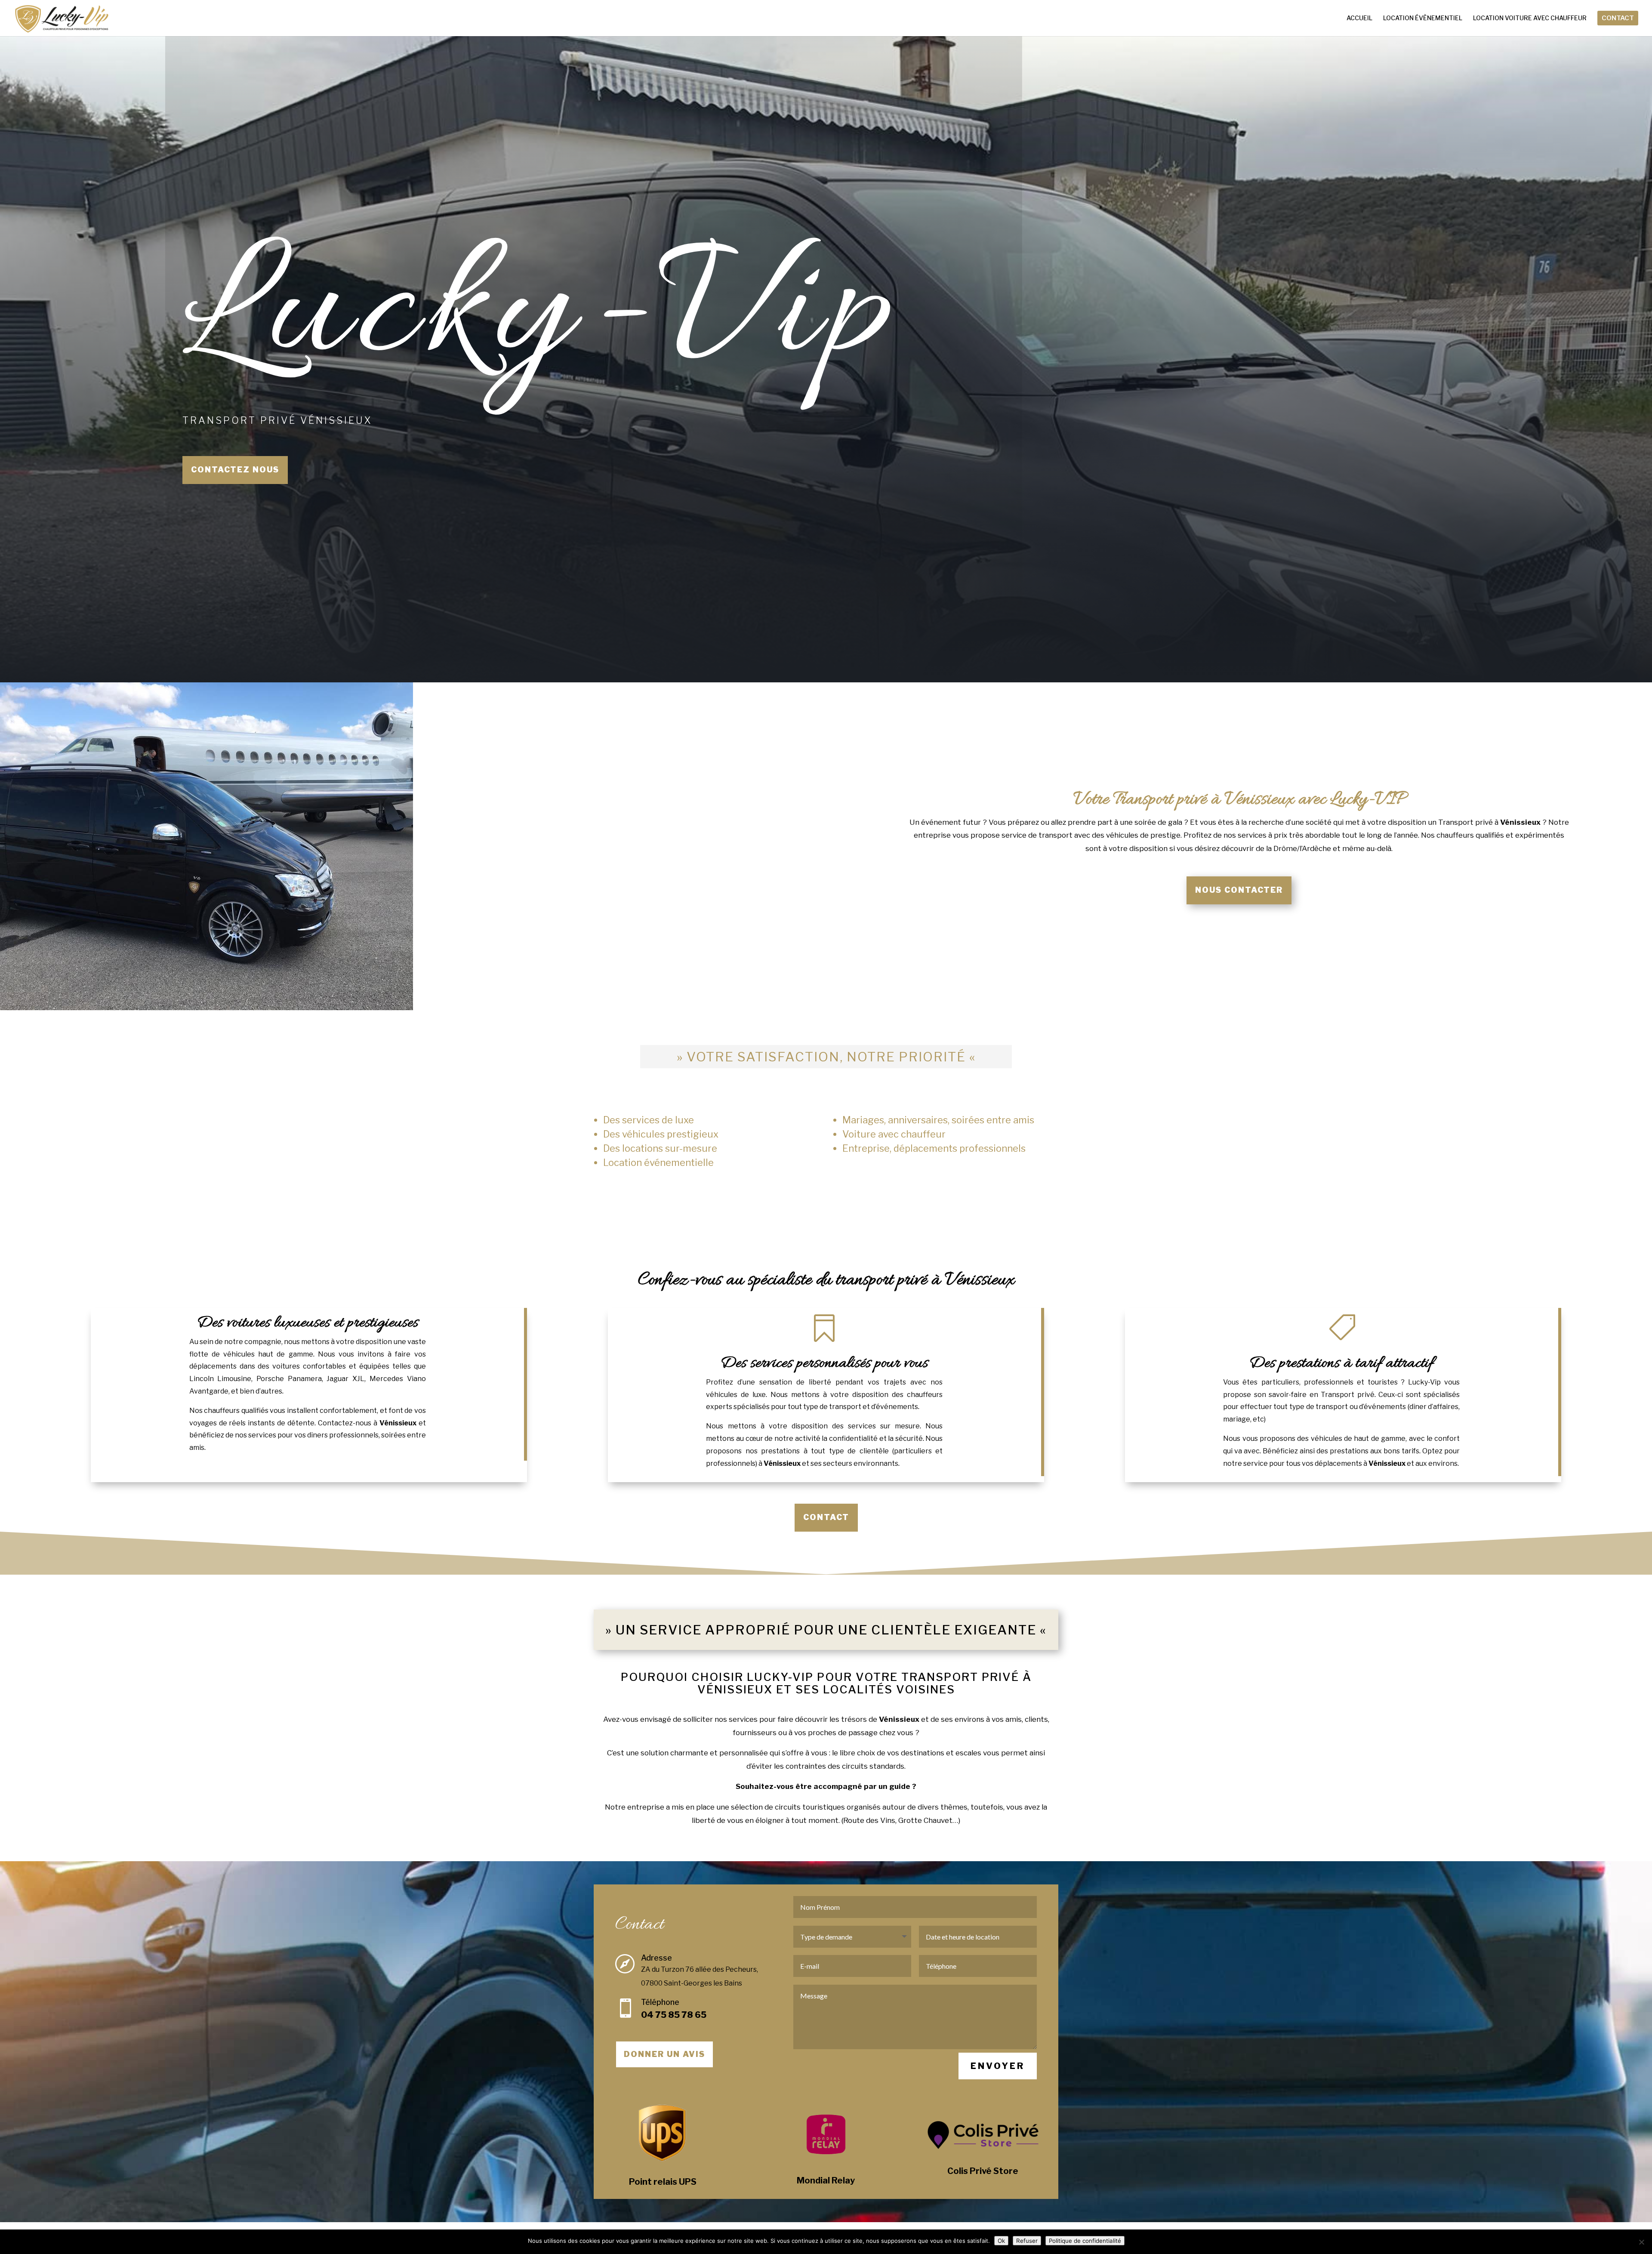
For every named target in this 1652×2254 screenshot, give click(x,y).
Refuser (1027, 2241)
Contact (826, 1517)
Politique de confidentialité (1085, 2241)
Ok (1001, 2241)
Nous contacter (1239, 890)
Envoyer (998, 2066)
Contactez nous (235, 470)
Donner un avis (664, 2054)
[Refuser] (1641, 2242)
